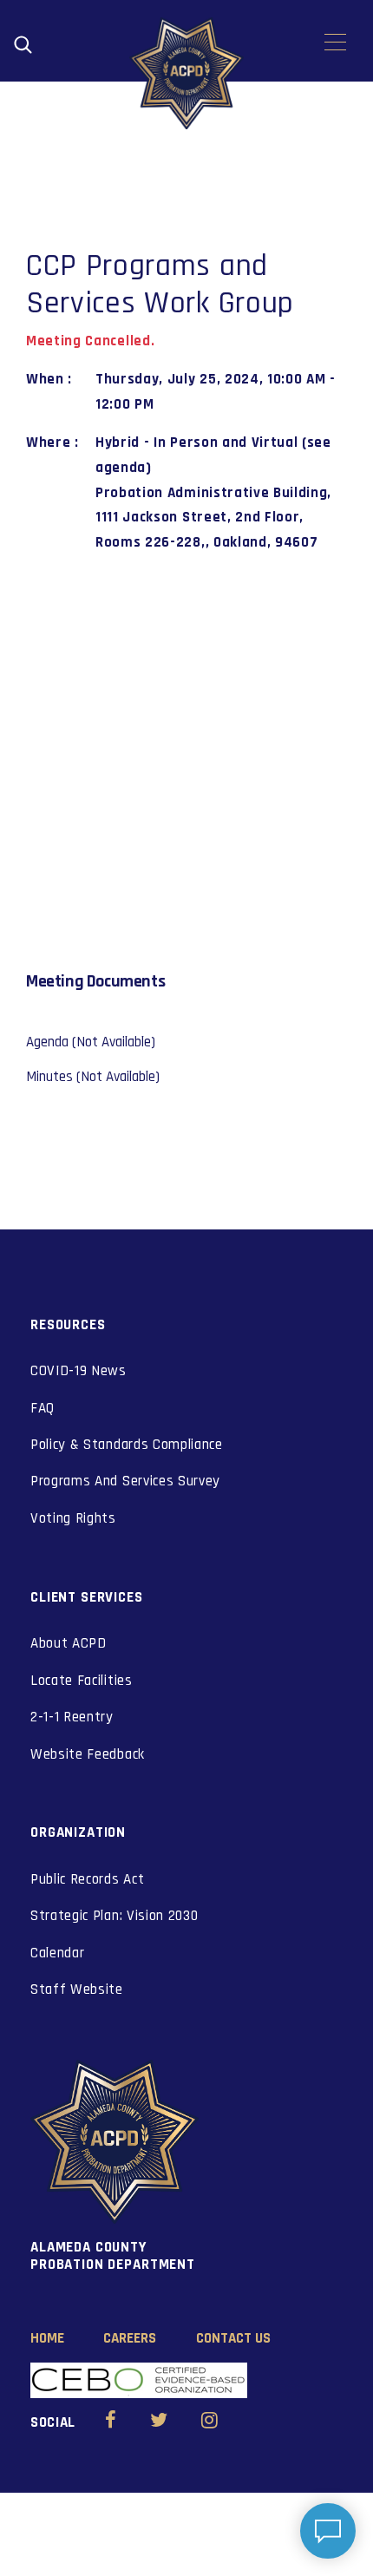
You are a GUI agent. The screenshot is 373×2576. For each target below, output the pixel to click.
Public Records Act (87, 1879)
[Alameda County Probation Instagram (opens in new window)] (209, 2422)
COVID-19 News (79, 1371)
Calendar (57, 1953)
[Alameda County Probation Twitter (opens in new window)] (159, 2422)
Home (47, 2338)
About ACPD (69, 1643)
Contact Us (233, 2338)
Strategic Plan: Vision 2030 (114, 1916)
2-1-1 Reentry (72, 1717)
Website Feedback (88, 1754)
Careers (130, 2338)
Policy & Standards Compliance (127, 1445)
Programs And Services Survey (125, 1481)
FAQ (43, 1408)
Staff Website (77, 1989)
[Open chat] (328, 2531)
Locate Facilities (82, 1681)
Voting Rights (73, 1518)
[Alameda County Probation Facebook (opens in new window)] (111, 2422)
